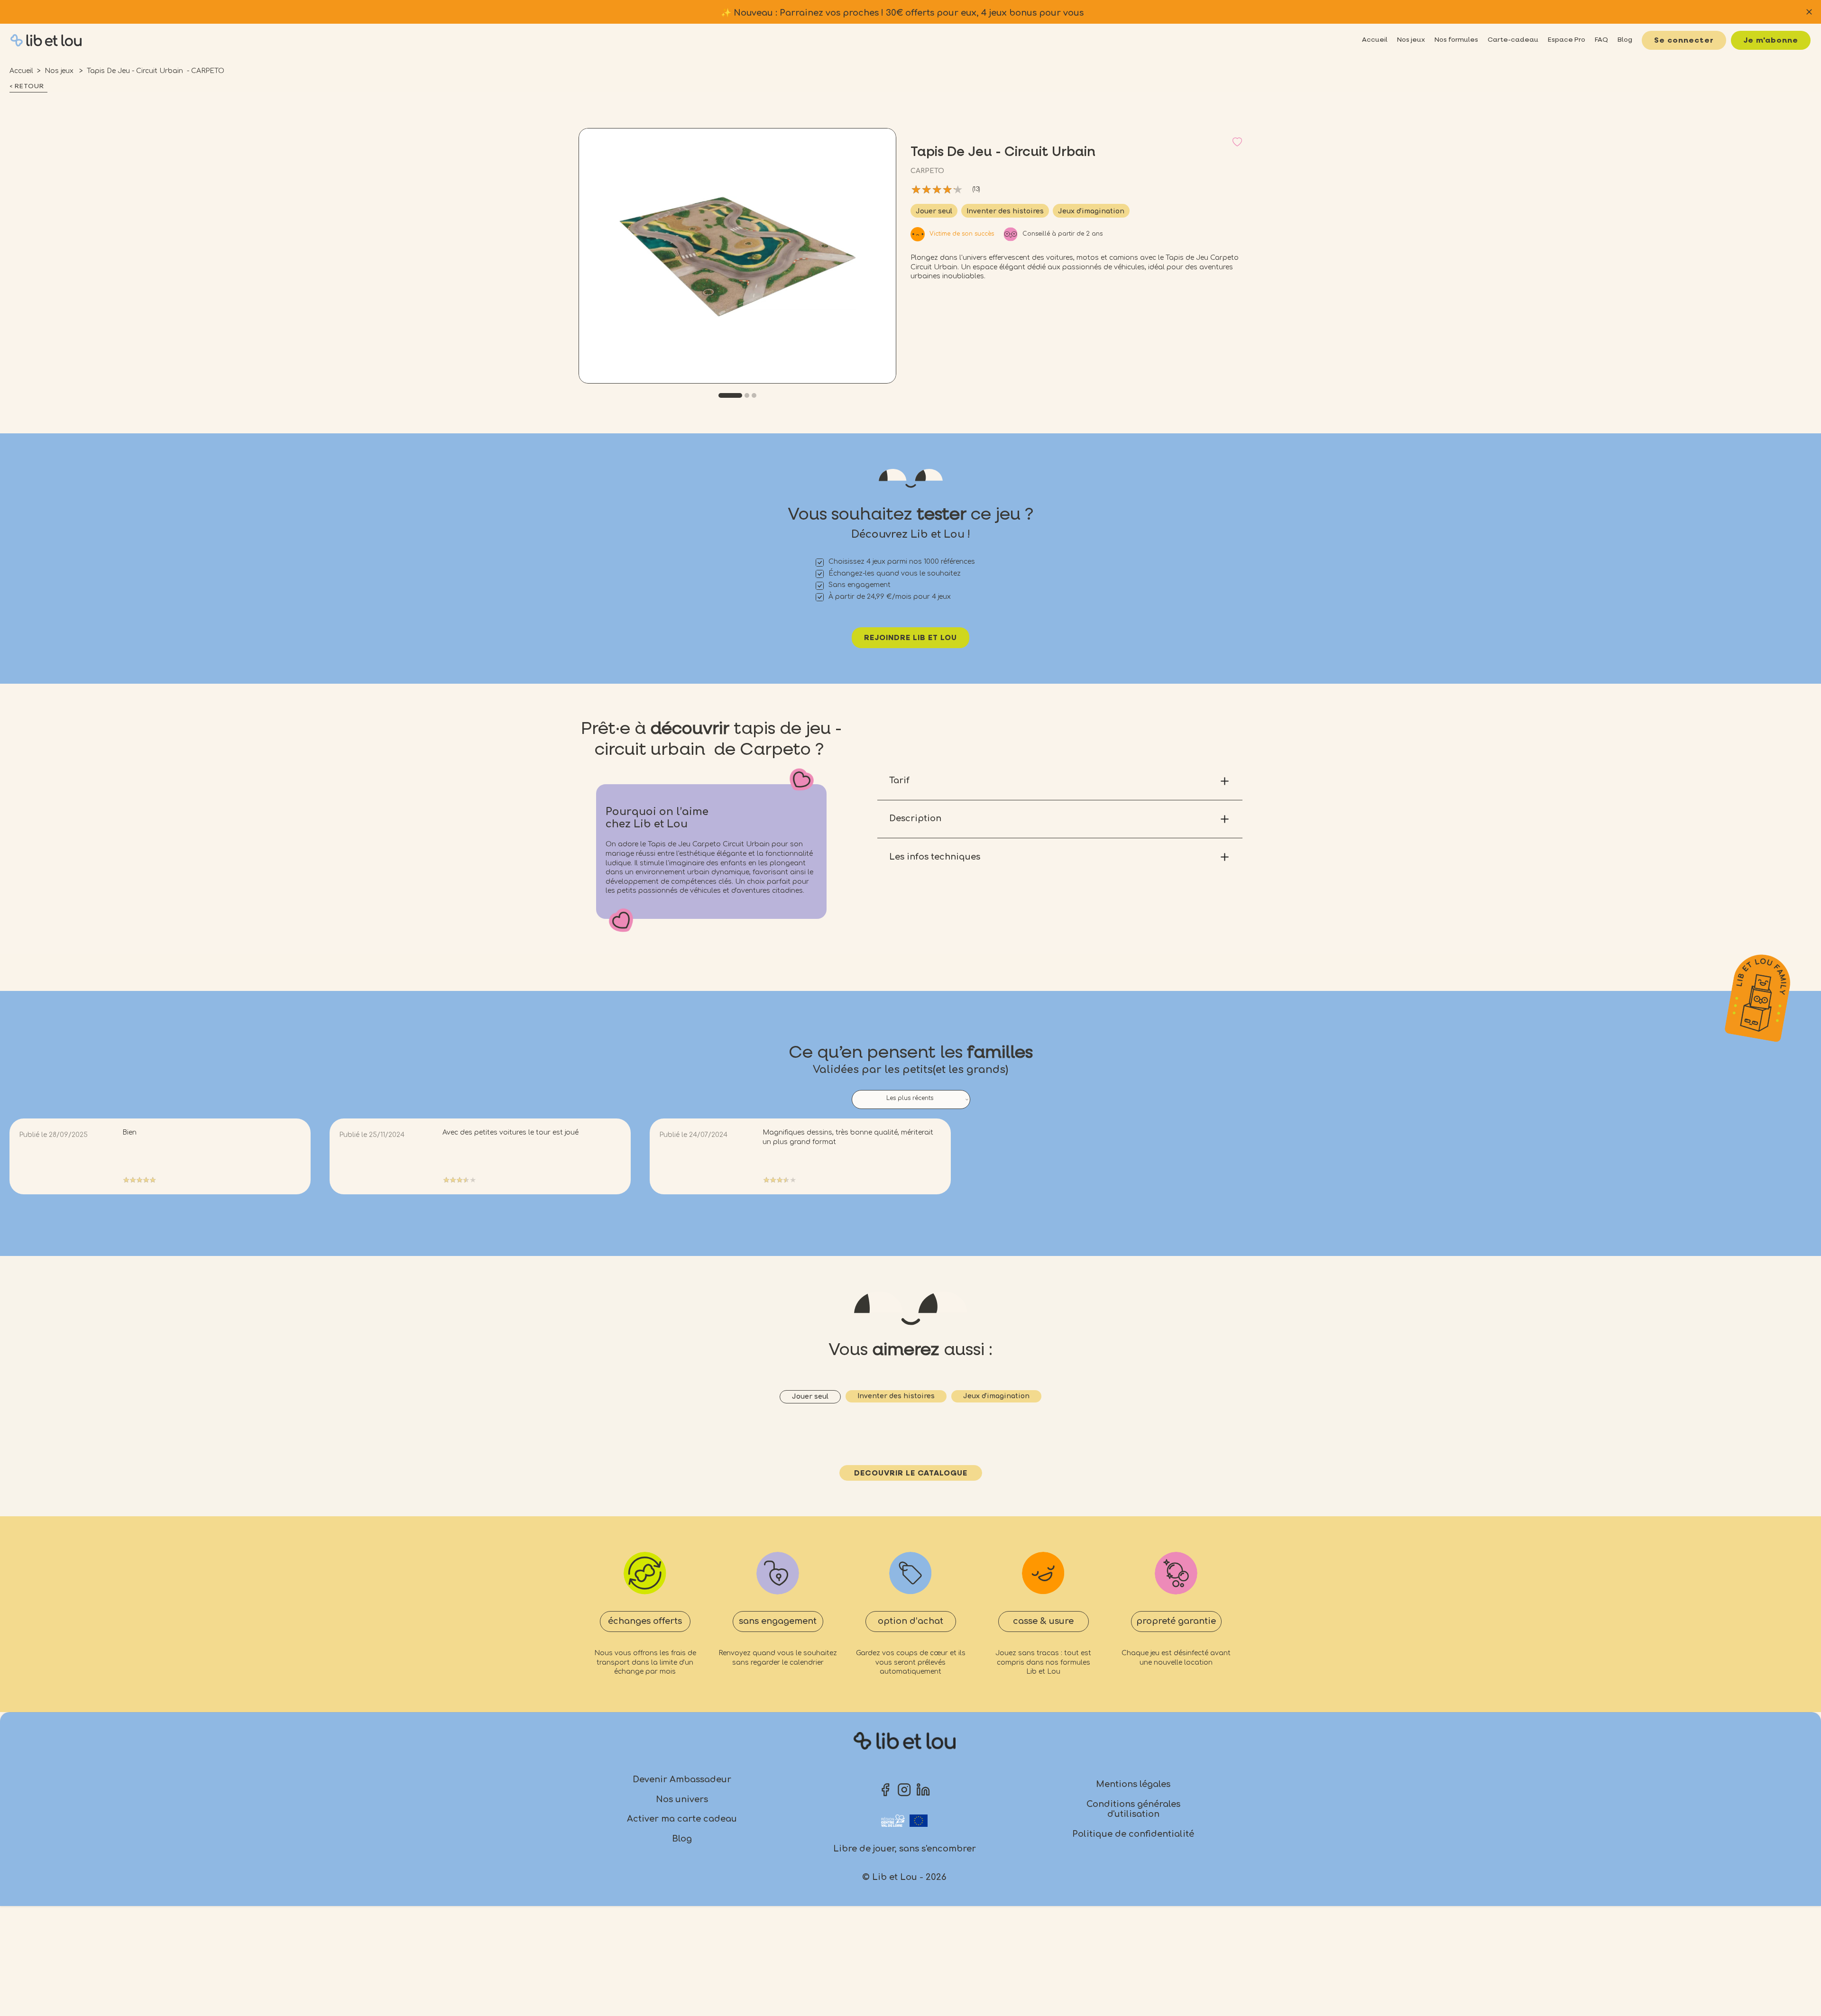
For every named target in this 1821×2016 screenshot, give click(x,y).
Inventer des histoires (1005, 211)
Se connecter (1684, 41)
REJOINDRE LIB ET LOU (910, 638)
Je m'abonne (1771, 41)
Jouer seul (934, 211)
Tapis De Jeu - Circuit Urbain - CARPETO (156, 71)
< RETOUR (27, 86)
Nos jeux (60, 71)
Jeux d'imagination (1091, 211)
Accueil (21, 71)
